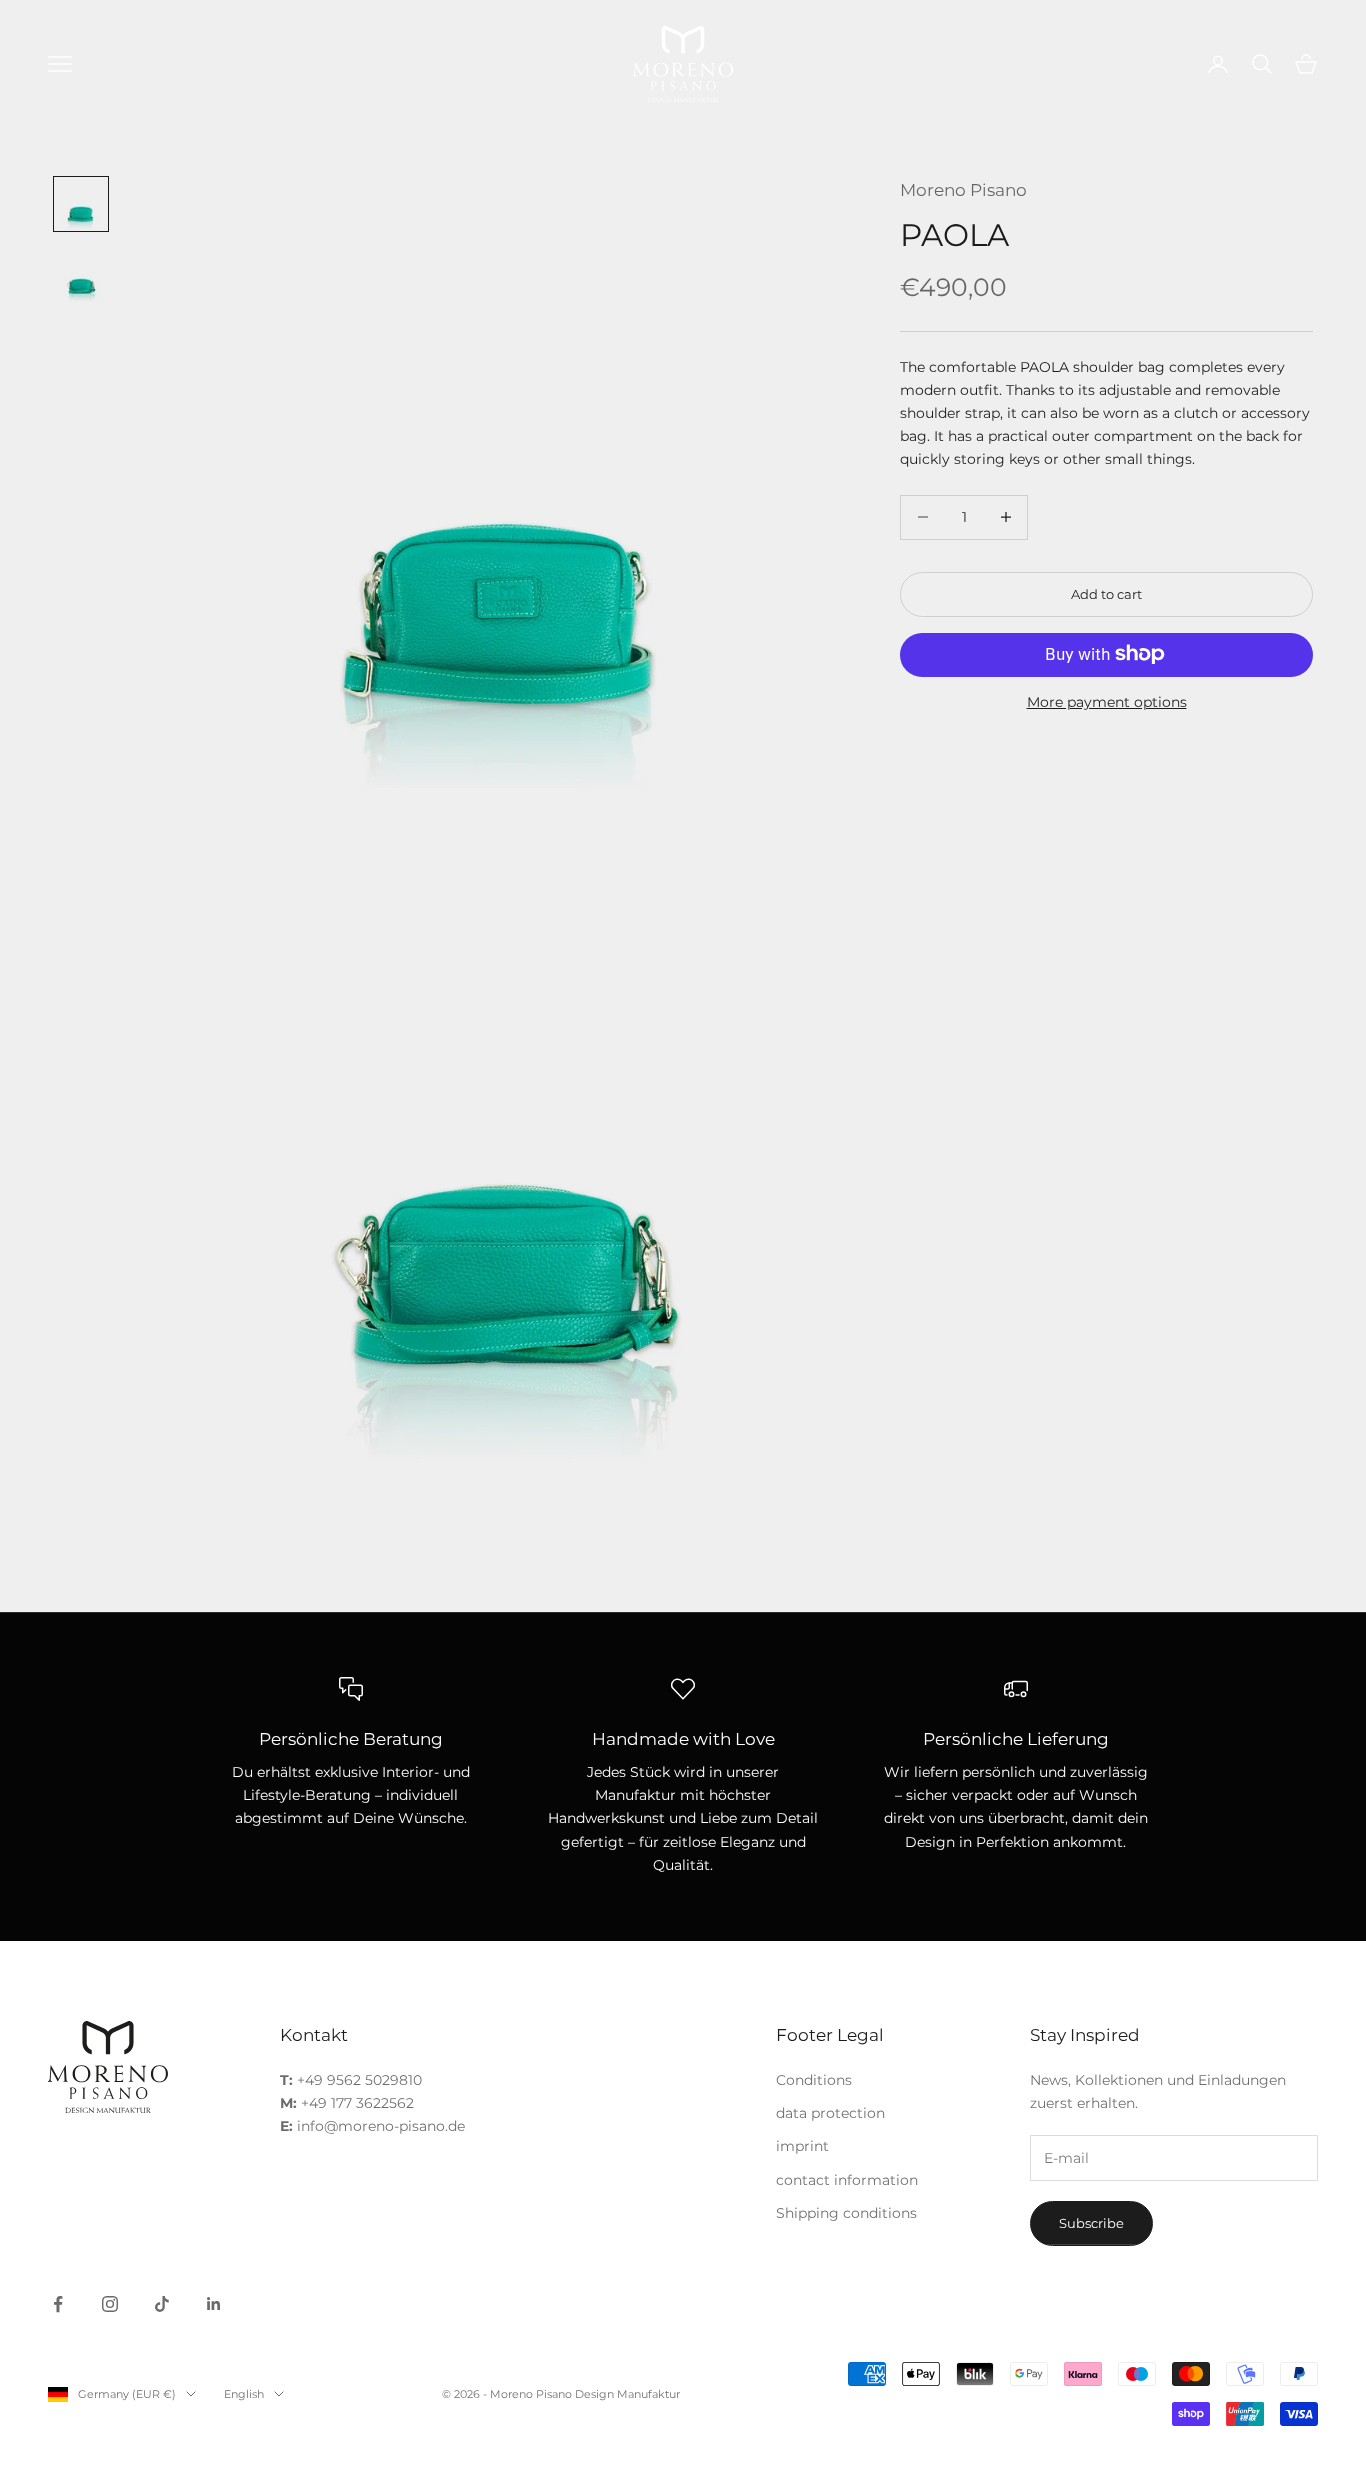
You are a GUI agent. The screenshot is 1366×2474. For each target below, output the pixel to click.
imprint (802, 2146)
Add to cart (1106, 593)
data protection (830, 2113)
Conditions (814, 2080)
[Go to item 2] (81, 276)
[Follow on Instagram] (110, 2304)
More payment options (1107, 701)
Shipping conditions (846, 2213)
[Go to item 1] (81, 204)
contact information (847, 2180)
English (244, 2394)
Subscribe (1091, 2223)
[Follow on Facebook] (58, 2304)
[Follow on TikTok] (162, 2304)
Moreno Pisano (963, 190)
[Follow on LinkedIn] (214, 2304)
